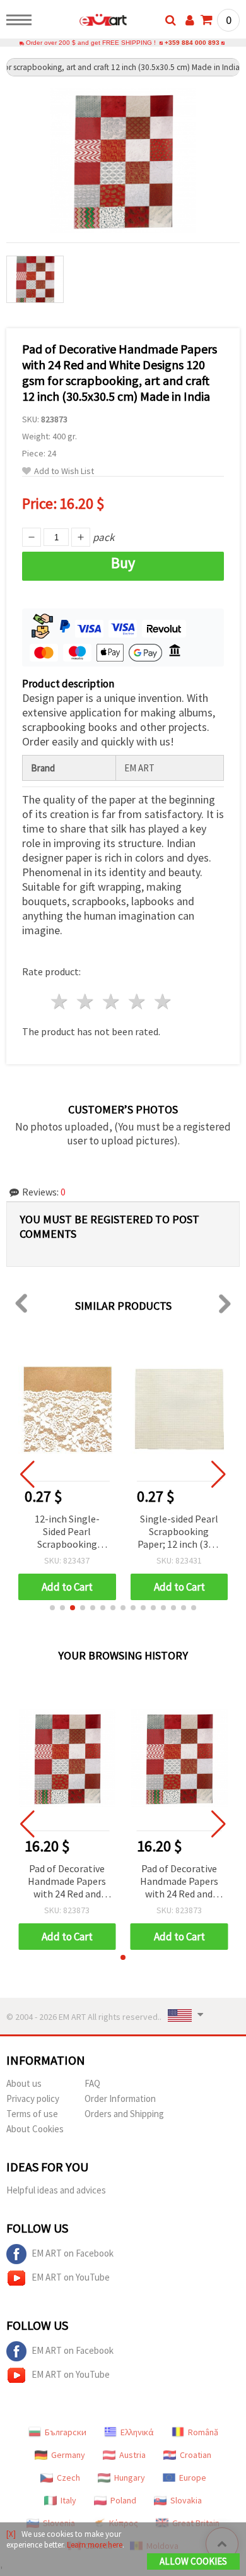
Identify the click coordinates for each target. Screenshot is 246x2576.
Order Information (120, 2098)
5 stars (163, 1001)
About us (24, 2083)
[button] (52, 1608)
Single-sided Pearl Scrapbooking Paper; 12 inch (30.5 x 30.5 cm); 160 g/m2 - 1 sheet (179, 1532)
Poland (123, 2500)
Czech (68, 2478)
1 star (60, 1001)
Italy (68, 2500)
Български (66, 2432)
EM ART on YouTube (71, 2277)
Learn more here (95, 2545)
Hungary (130, 2478)
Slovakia (186, 2500)
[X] (11, 2534)
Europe (193, 2478)
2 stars (86, 1001)
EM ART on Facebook (73, 2253)
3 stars (112, 1001)
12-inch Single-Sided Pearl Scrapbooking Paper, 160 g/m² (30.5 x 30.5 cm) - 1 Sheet (67, 1532)
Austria (132, 2455)
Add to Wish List (64, 471)
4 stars (137, 1001)
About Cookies (35, 2129)
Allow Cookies (193, 2561)
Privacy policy (33, 2098)
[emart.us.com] (83, 22)
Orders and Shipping (124, 2114)
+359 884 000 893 (192, 43)
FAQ (92, 2083)
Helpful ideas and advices (56, 2190)
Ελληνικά (137, 2432)
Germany (68, 2455)
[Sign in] (190, 20)
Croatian (196, 2455)
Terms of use (32, 2114)
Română (203, 2432)
